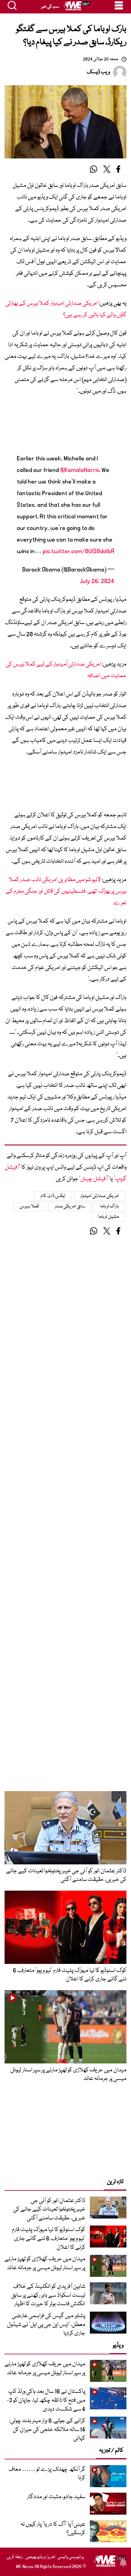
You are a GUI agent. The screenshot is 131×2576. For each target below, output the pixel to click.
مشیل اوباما (109, 1217)
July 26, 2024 (97, 581)
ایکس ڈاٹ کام (53, 1196)
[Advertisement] (65, 425)
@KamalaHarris (80, 470)
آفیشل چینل (94, 1179)
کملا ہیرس (30, 1206)
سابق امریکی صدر (70, 1206)
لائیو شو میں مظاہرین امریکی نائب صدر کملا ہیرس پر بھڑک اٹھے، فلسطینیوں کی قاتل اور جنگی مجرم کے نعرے (66, 891)
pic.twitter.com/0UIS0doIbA (78, 551)
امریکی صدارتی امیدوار (99, 1196)
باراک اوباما (110, 1206)
